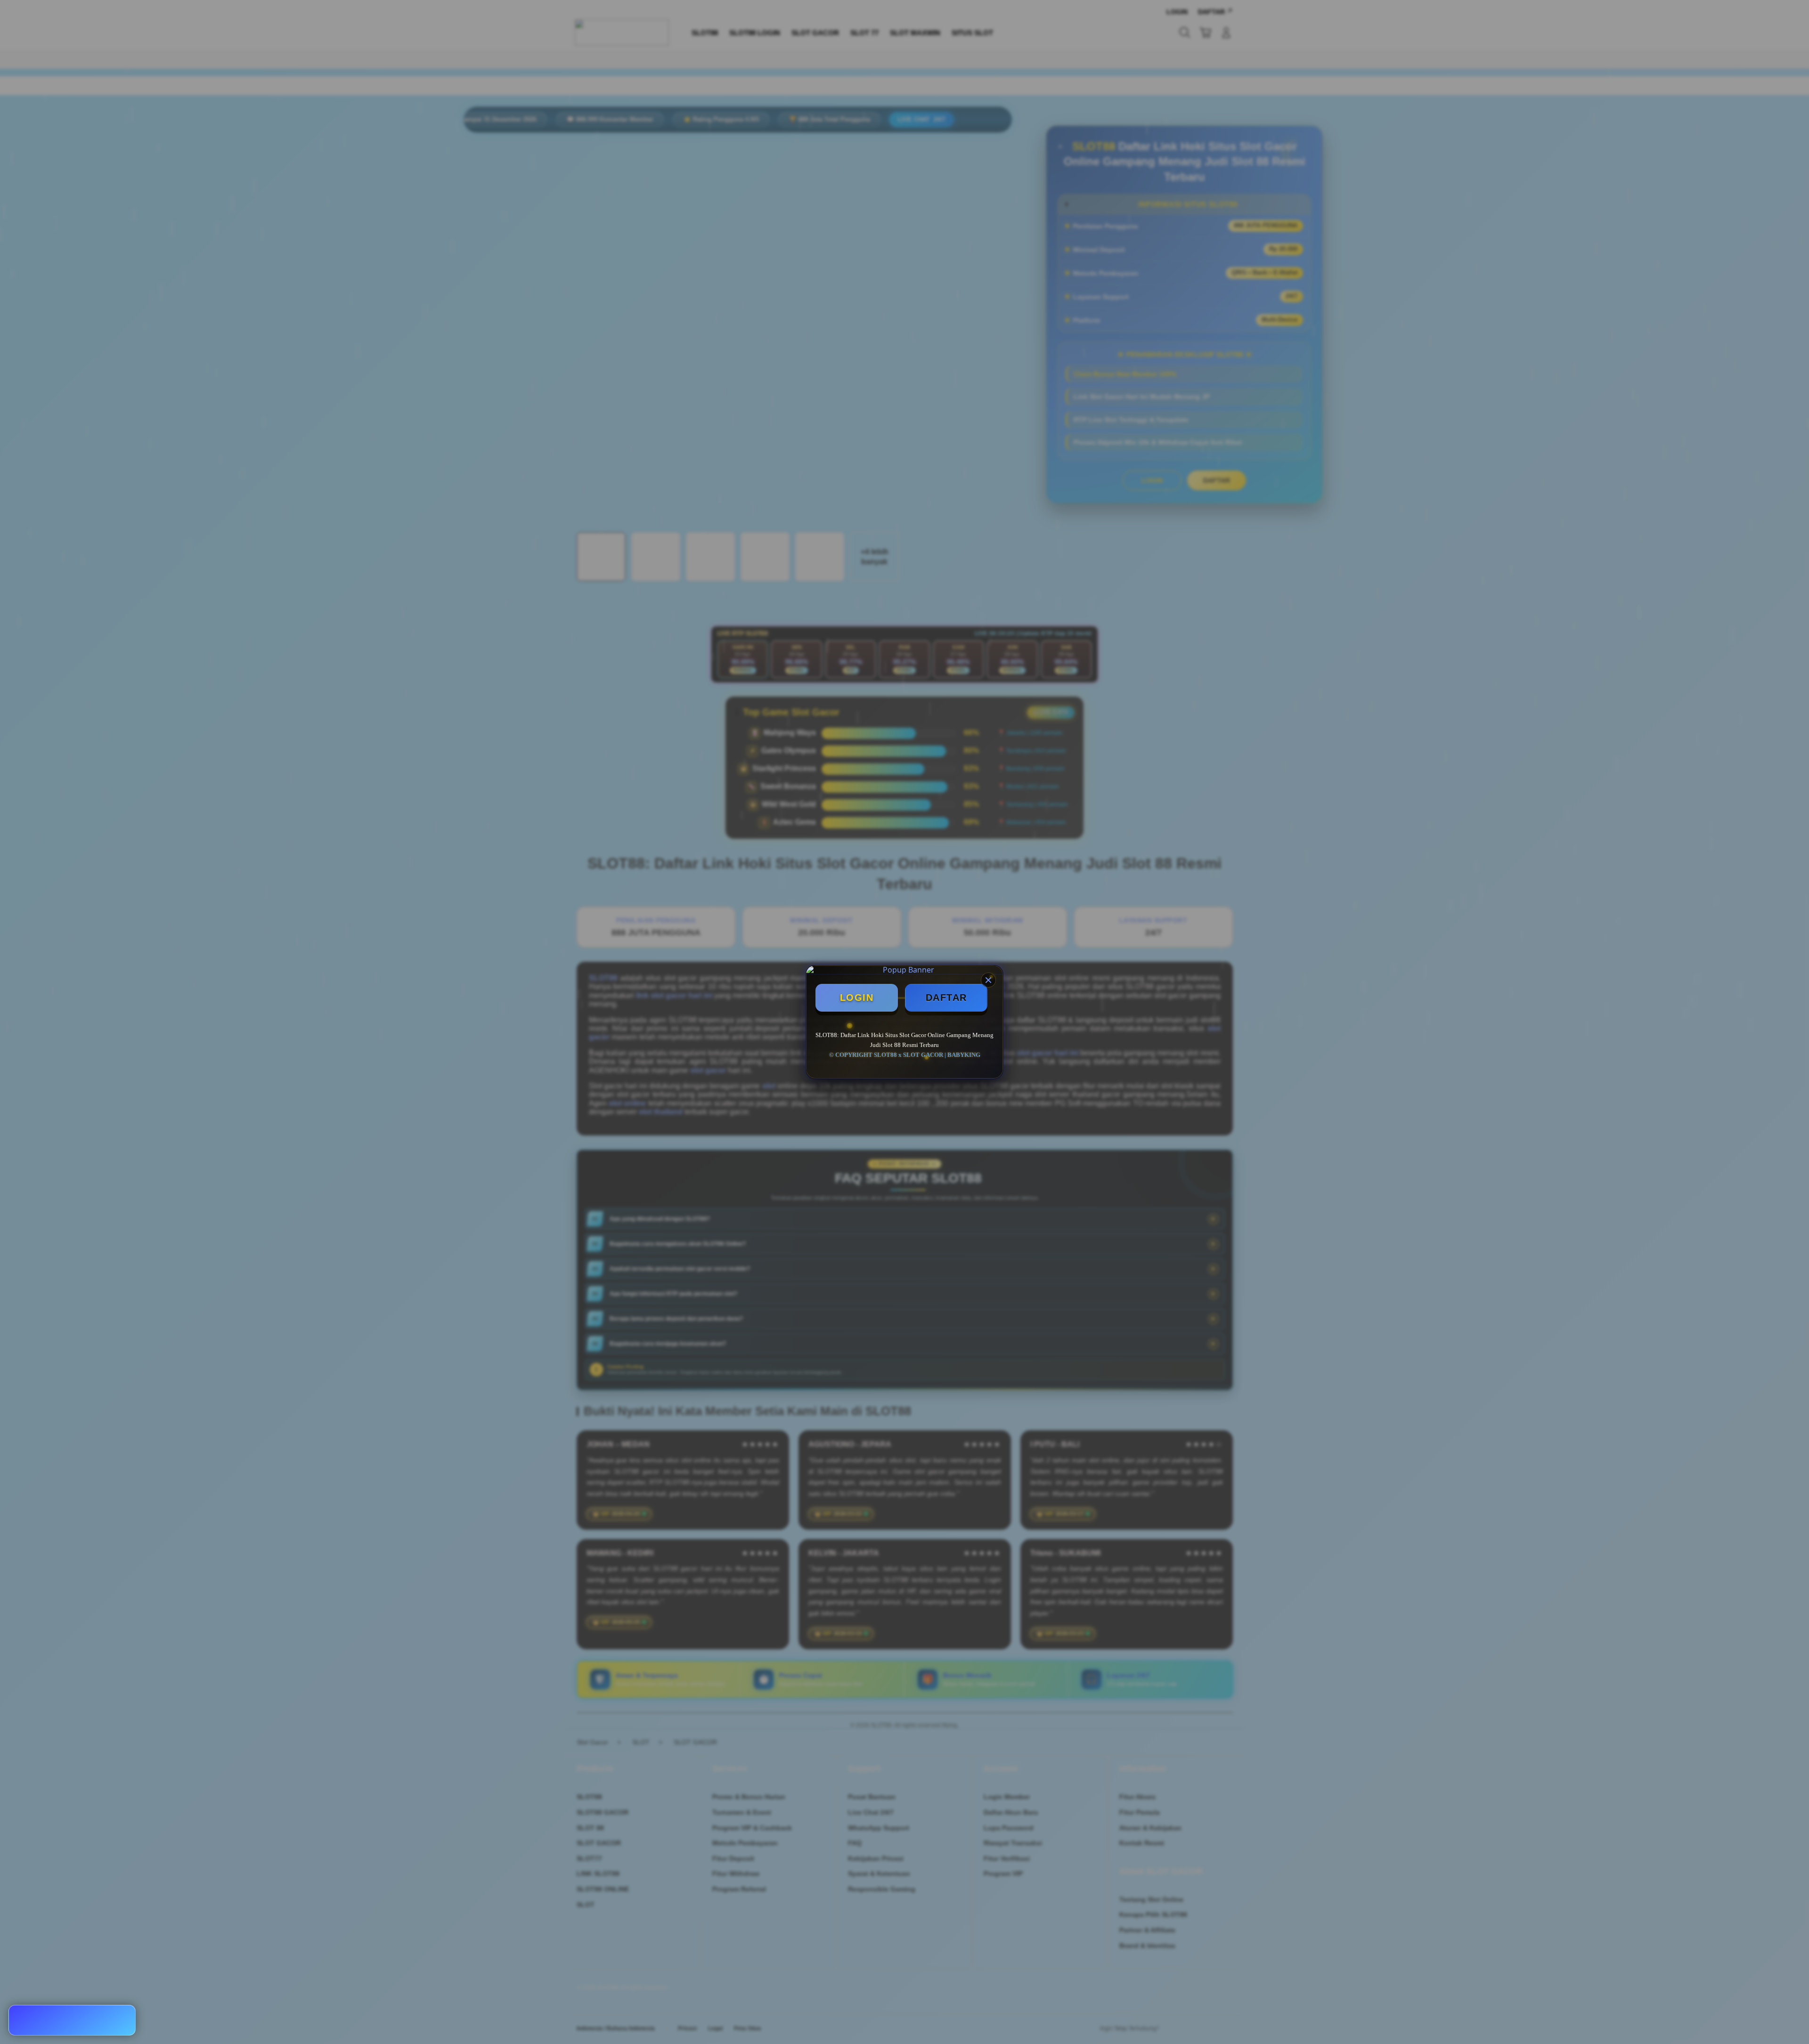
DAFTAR (946, 998)
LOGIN (857, 998)
